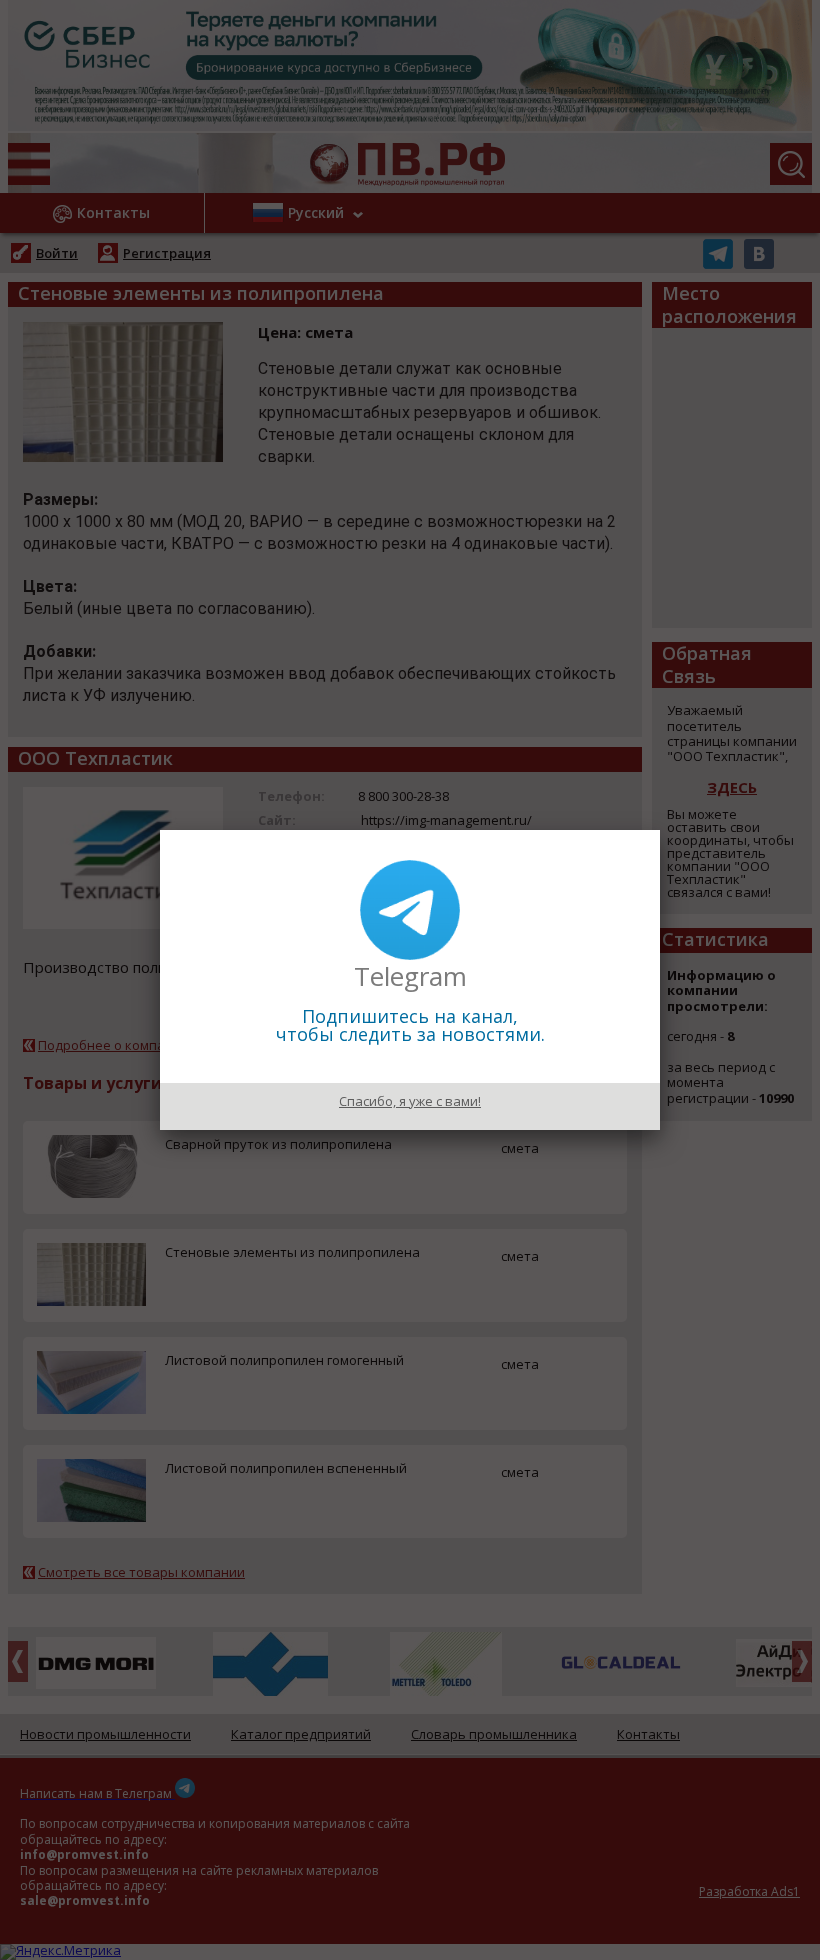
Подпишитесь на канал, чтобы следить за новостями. (410, 1025)
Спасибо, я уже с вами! (410, 1101)
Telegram (410, 976)
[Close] (660, 830)
